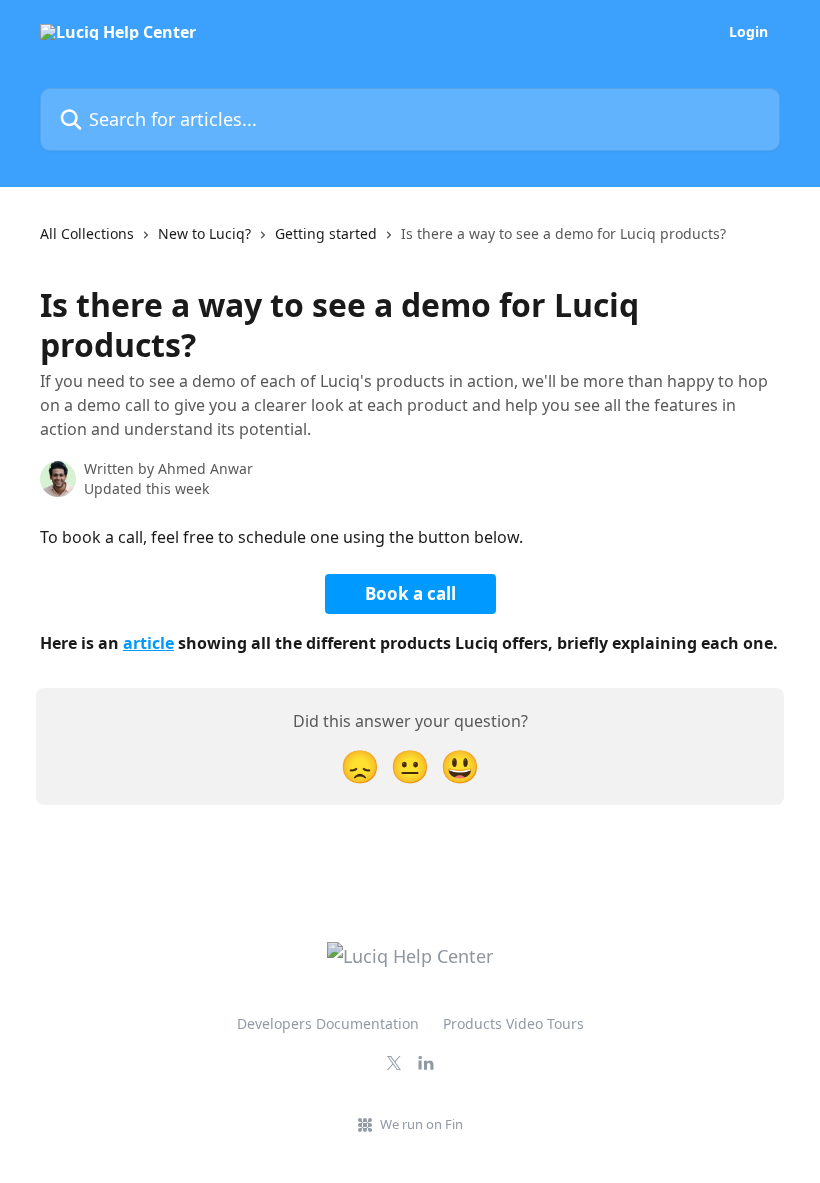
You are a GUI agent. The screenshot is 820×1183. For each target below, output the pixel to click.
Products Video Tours (513, 1023)
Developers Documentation (328, 1023)
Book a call (410, 593)
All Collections (87, 233)
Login (748, 32)
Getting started (326, 233)
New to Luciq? (204, 233)
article (148, 643)
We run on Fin (421, 1124)
